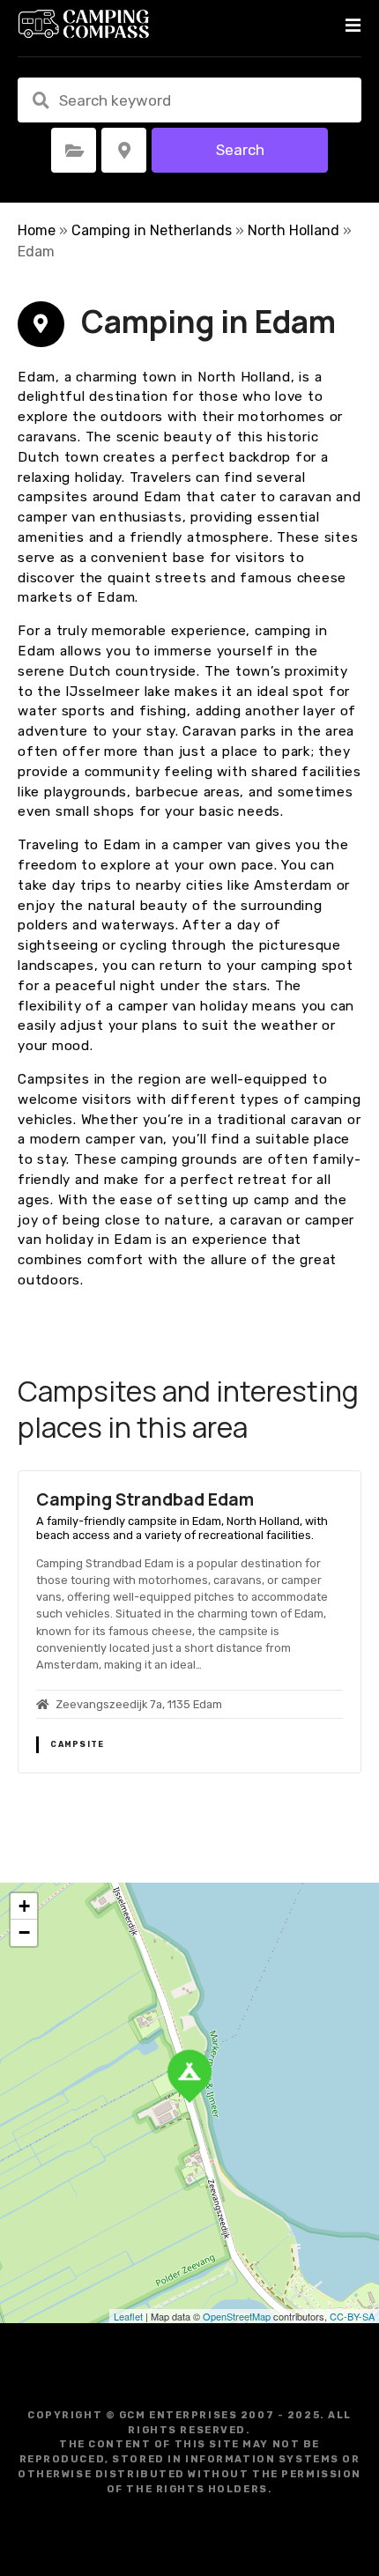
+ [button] (24, 1906)
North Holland (294, 230)
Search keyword (41, 100)
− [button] (24, 1932)
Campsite (77, 1744)
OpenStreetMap (237, 2316)
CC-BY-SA (352, 2316)
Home (37, 230)
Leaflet (128, 2316)
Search (240, 150)
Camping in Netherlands (152, 230)
